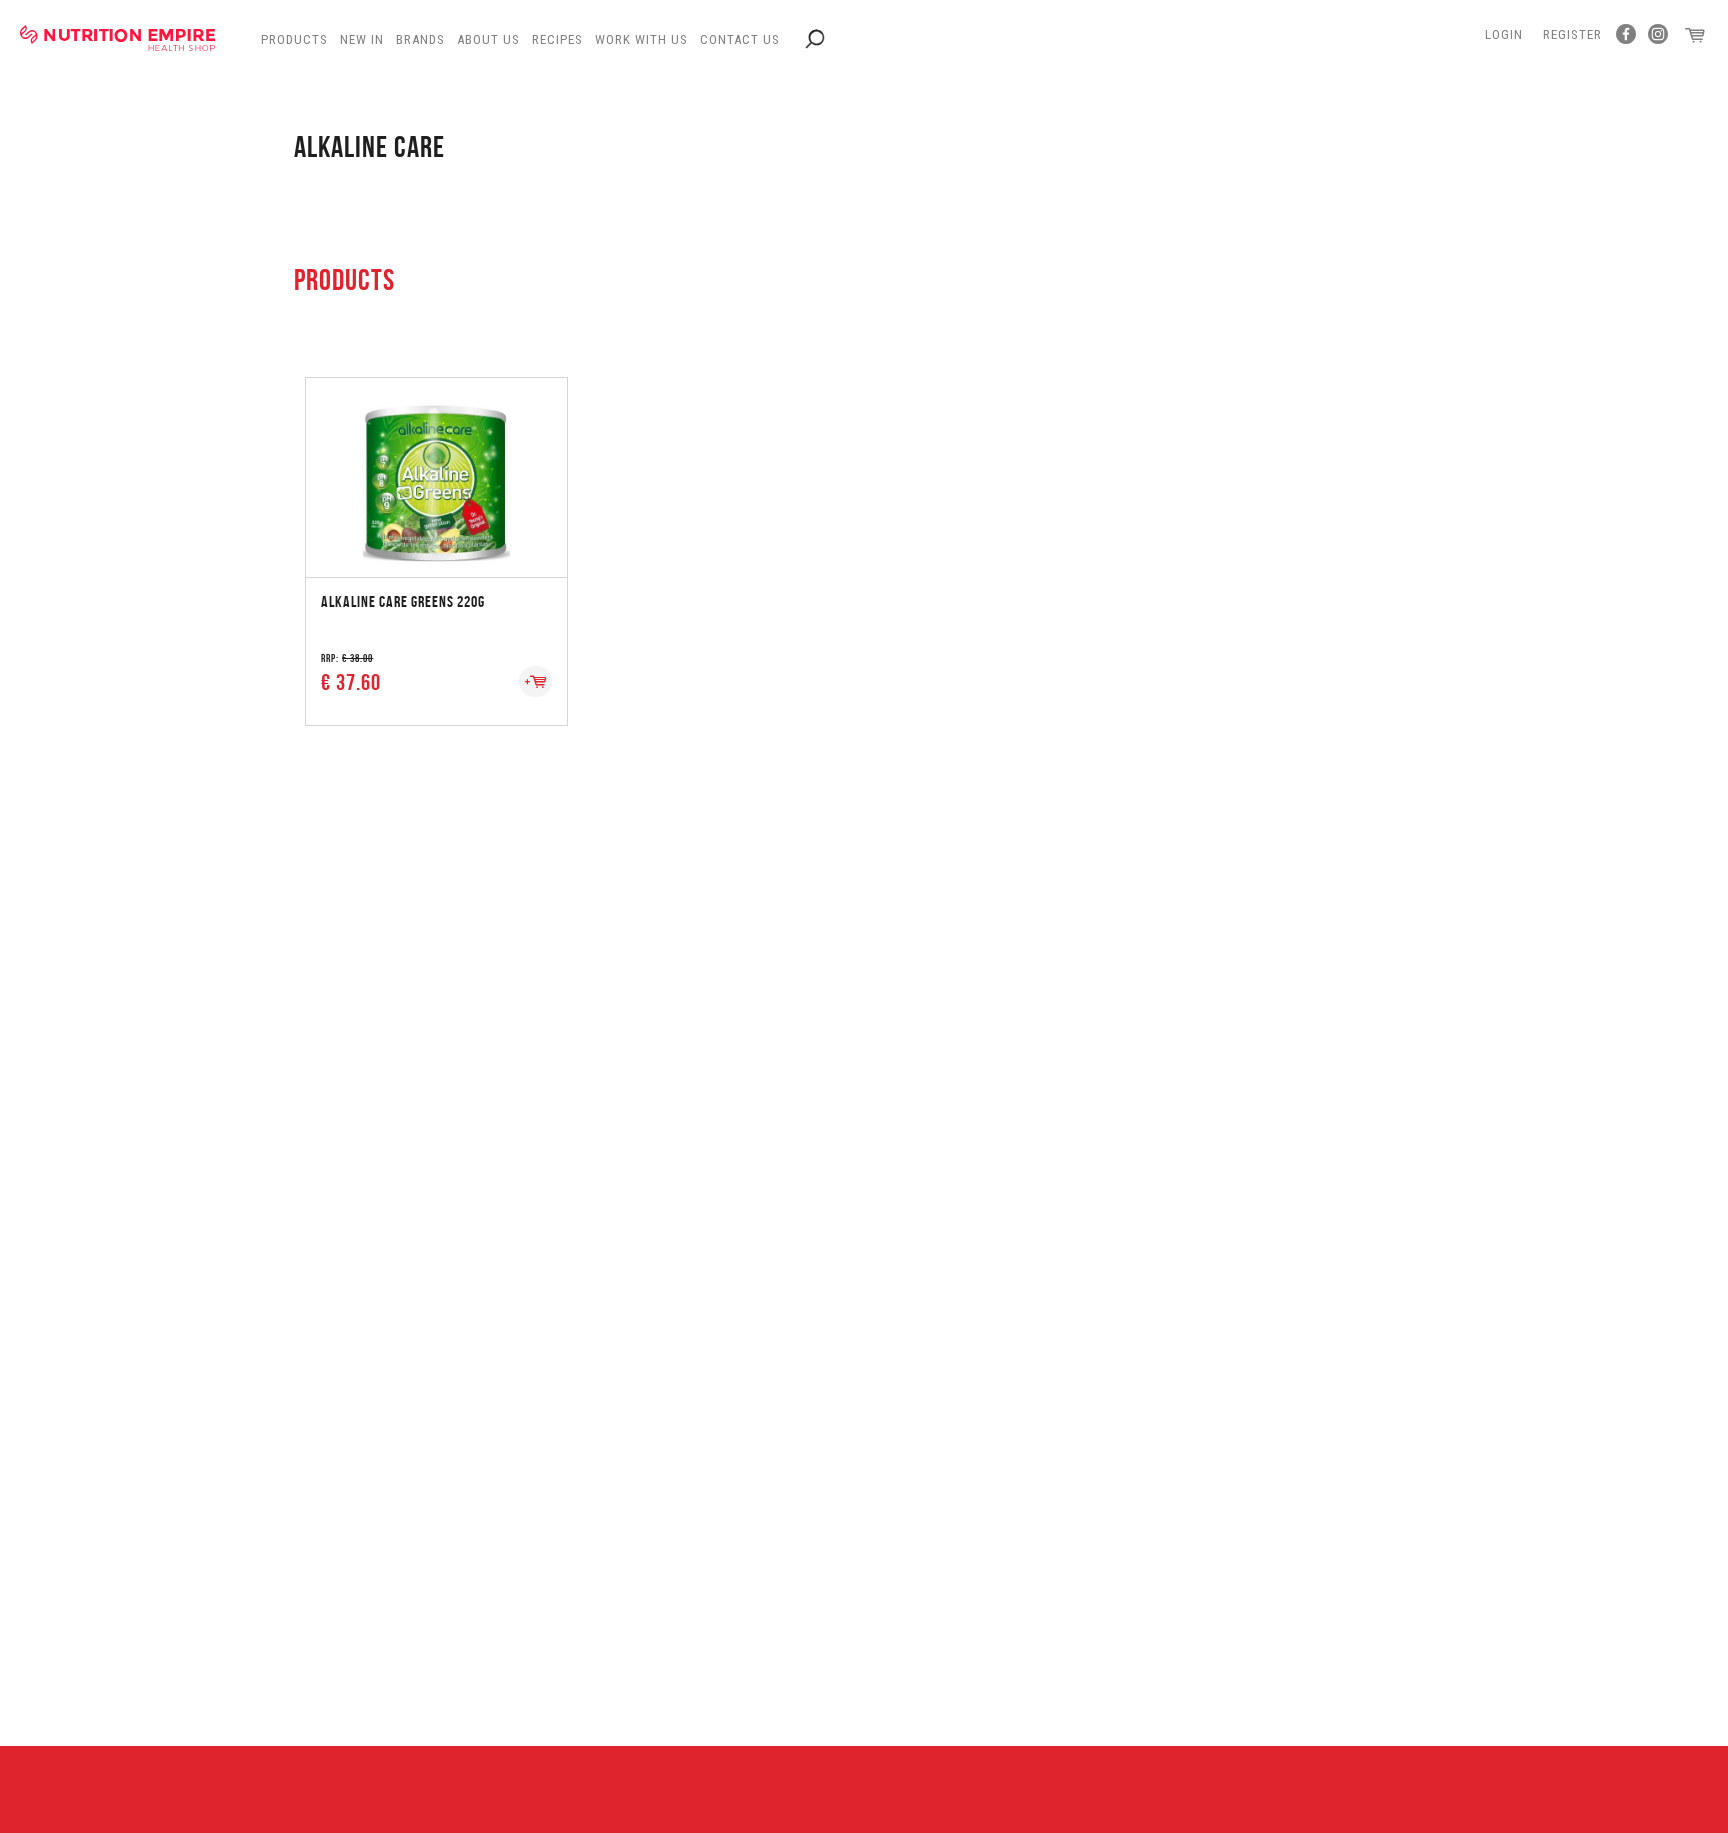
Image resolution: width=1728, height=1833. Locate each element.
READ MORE (436, 445)
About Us (488, 39)
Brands (420, 39)
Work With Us (641, 39)
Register (1572, 34)
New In (362, 39)
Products (294, 39)
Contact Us (740, 39)
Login (1504, 34)
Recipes (557, 39)
